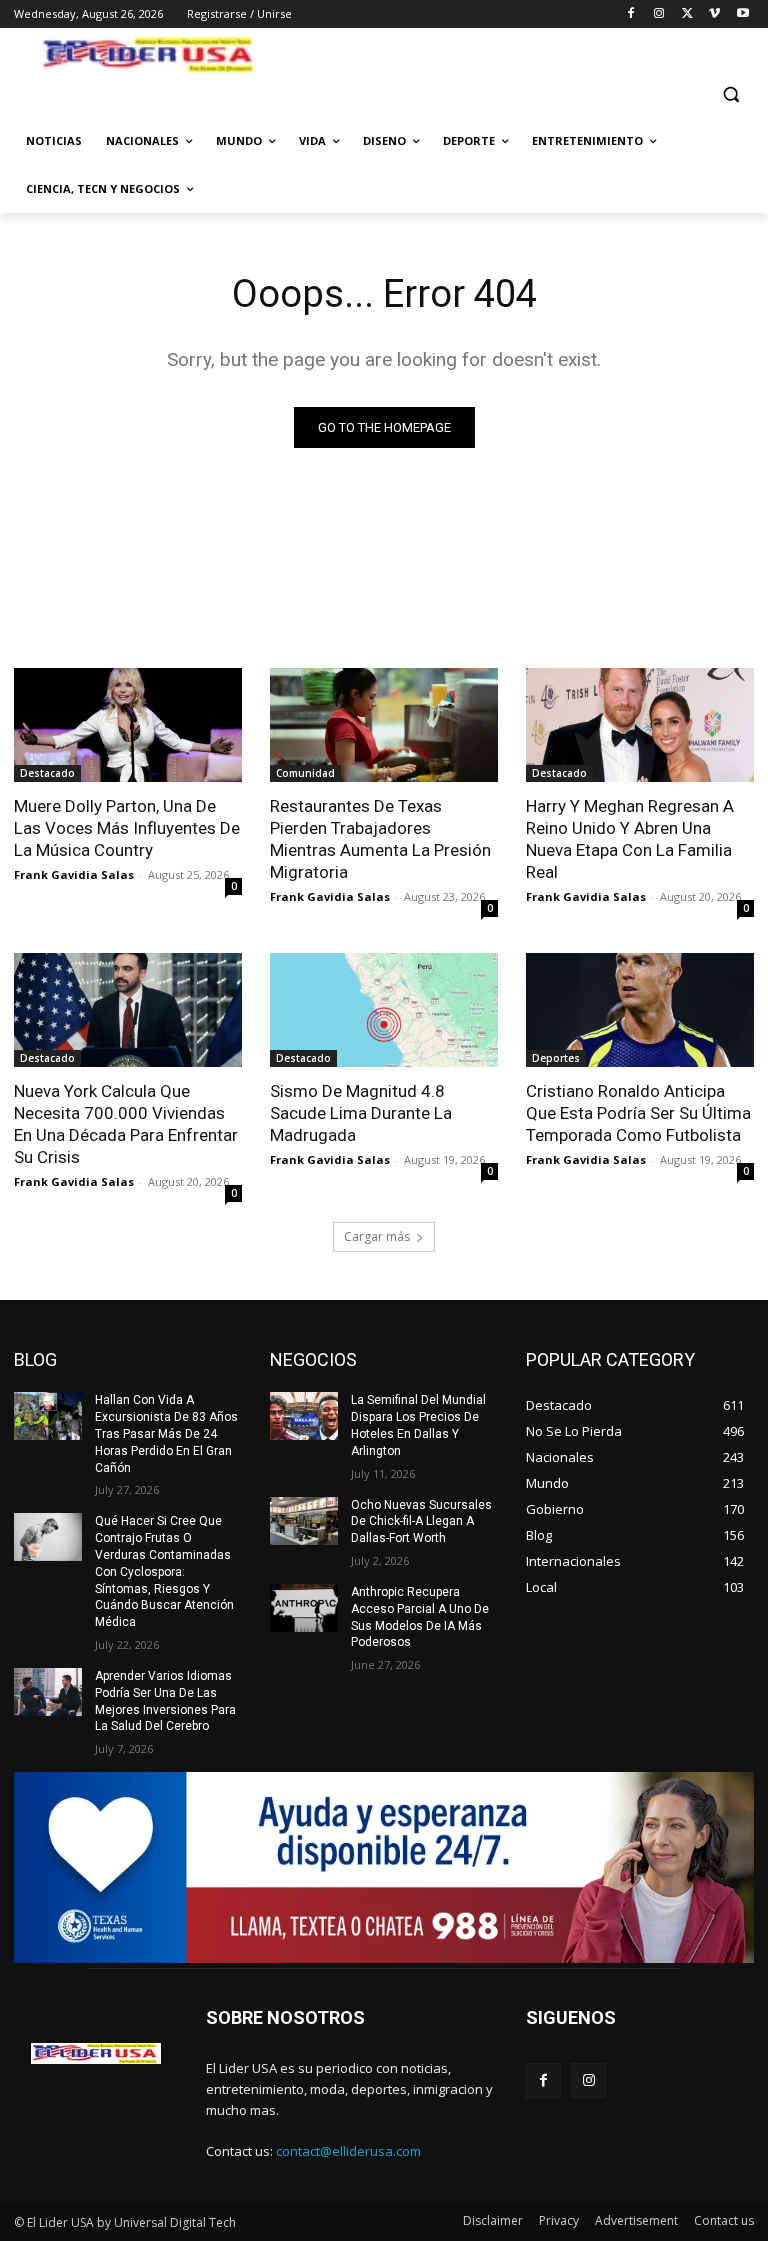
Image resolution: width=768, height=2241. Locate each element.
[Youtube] (742, 14)
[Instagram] (659, 14)
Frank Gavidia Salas (74, 874)
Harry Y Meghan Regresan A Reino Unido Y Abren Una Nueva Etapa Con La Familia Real (630, 839)
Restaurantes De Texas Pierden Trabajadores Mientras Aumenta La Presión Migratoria (380, 839)
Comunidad (305, 773)
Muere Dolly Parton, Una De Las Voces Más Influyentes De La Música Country (127, 828)
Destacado (47, 773)
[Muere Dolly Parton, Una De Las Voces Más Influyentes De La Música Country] (128, 725)
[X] (687, 14)
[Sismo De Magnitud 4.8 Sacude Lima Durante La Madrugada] (384, 1010)
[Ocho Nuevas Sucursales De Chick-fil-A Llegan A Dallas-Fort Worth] (304, 1521)
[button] (730, 94)
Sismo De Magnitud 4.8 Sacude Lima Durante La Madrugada (361, 1113)
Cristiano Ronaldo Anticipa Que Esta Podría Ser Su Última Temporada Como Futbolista (638, 1113)
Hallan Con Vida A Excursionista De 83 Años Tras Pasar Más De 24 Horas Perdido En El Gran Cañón (166, 1433)
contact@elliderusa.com (348, 2151)
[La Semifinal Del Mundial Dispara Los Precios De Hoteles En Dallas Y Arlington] (304, 1416)
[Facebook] (631, 14)
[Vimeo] (714, 14)
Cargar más (377, 1236)
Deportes (556, 1058)
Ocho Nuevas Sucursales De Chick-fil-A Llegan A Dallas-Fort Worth (421, 1522)
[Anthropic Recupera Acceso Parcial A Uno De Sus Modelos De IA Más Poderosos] (304, 1608)
